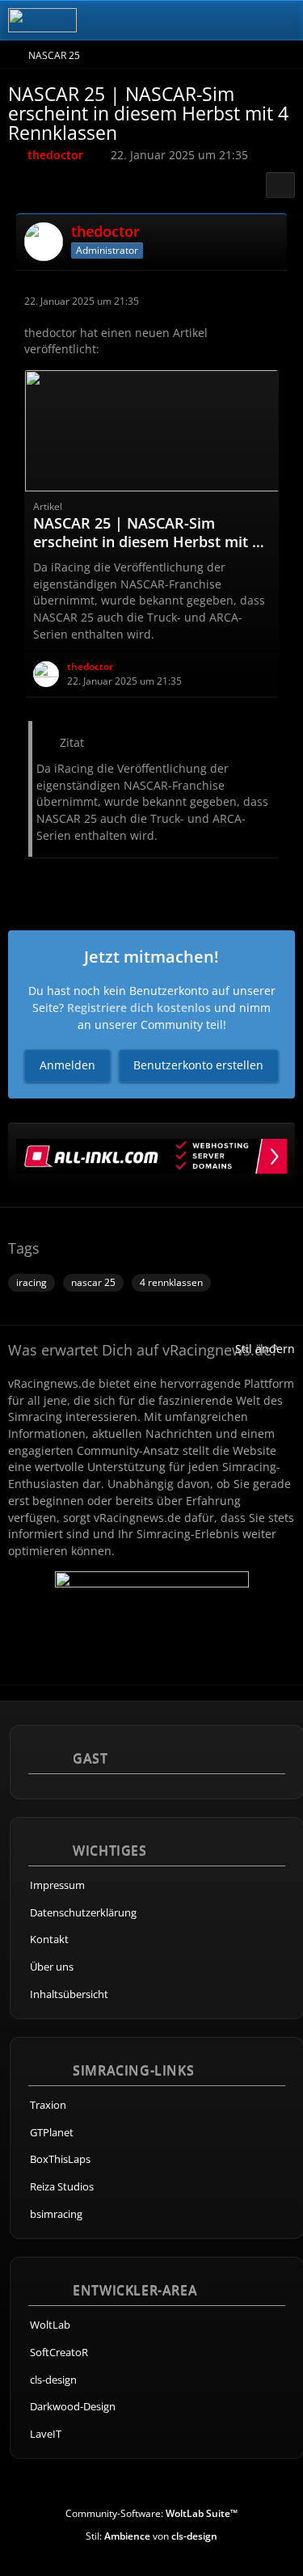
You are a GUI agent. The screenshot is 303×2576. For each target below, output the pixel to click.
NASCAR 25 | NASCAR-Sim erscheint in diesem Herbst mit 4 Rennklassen (147, 542)
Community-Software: (151, 2513)
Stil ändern (265, 1349)
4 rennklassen (171, 1282)
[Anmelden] (242, 20)
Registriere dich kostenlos (139, 1008)
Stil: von (151, 2536)
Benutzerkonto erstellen (198, 1065)
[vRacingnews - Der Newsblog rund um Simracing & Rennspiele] (42, 20)
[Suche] (201, 20)
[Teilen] (280, 185)
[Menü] (282, 20)
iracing (32, 1282)
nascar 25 (93, 1282)
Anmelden (67, 1065)
